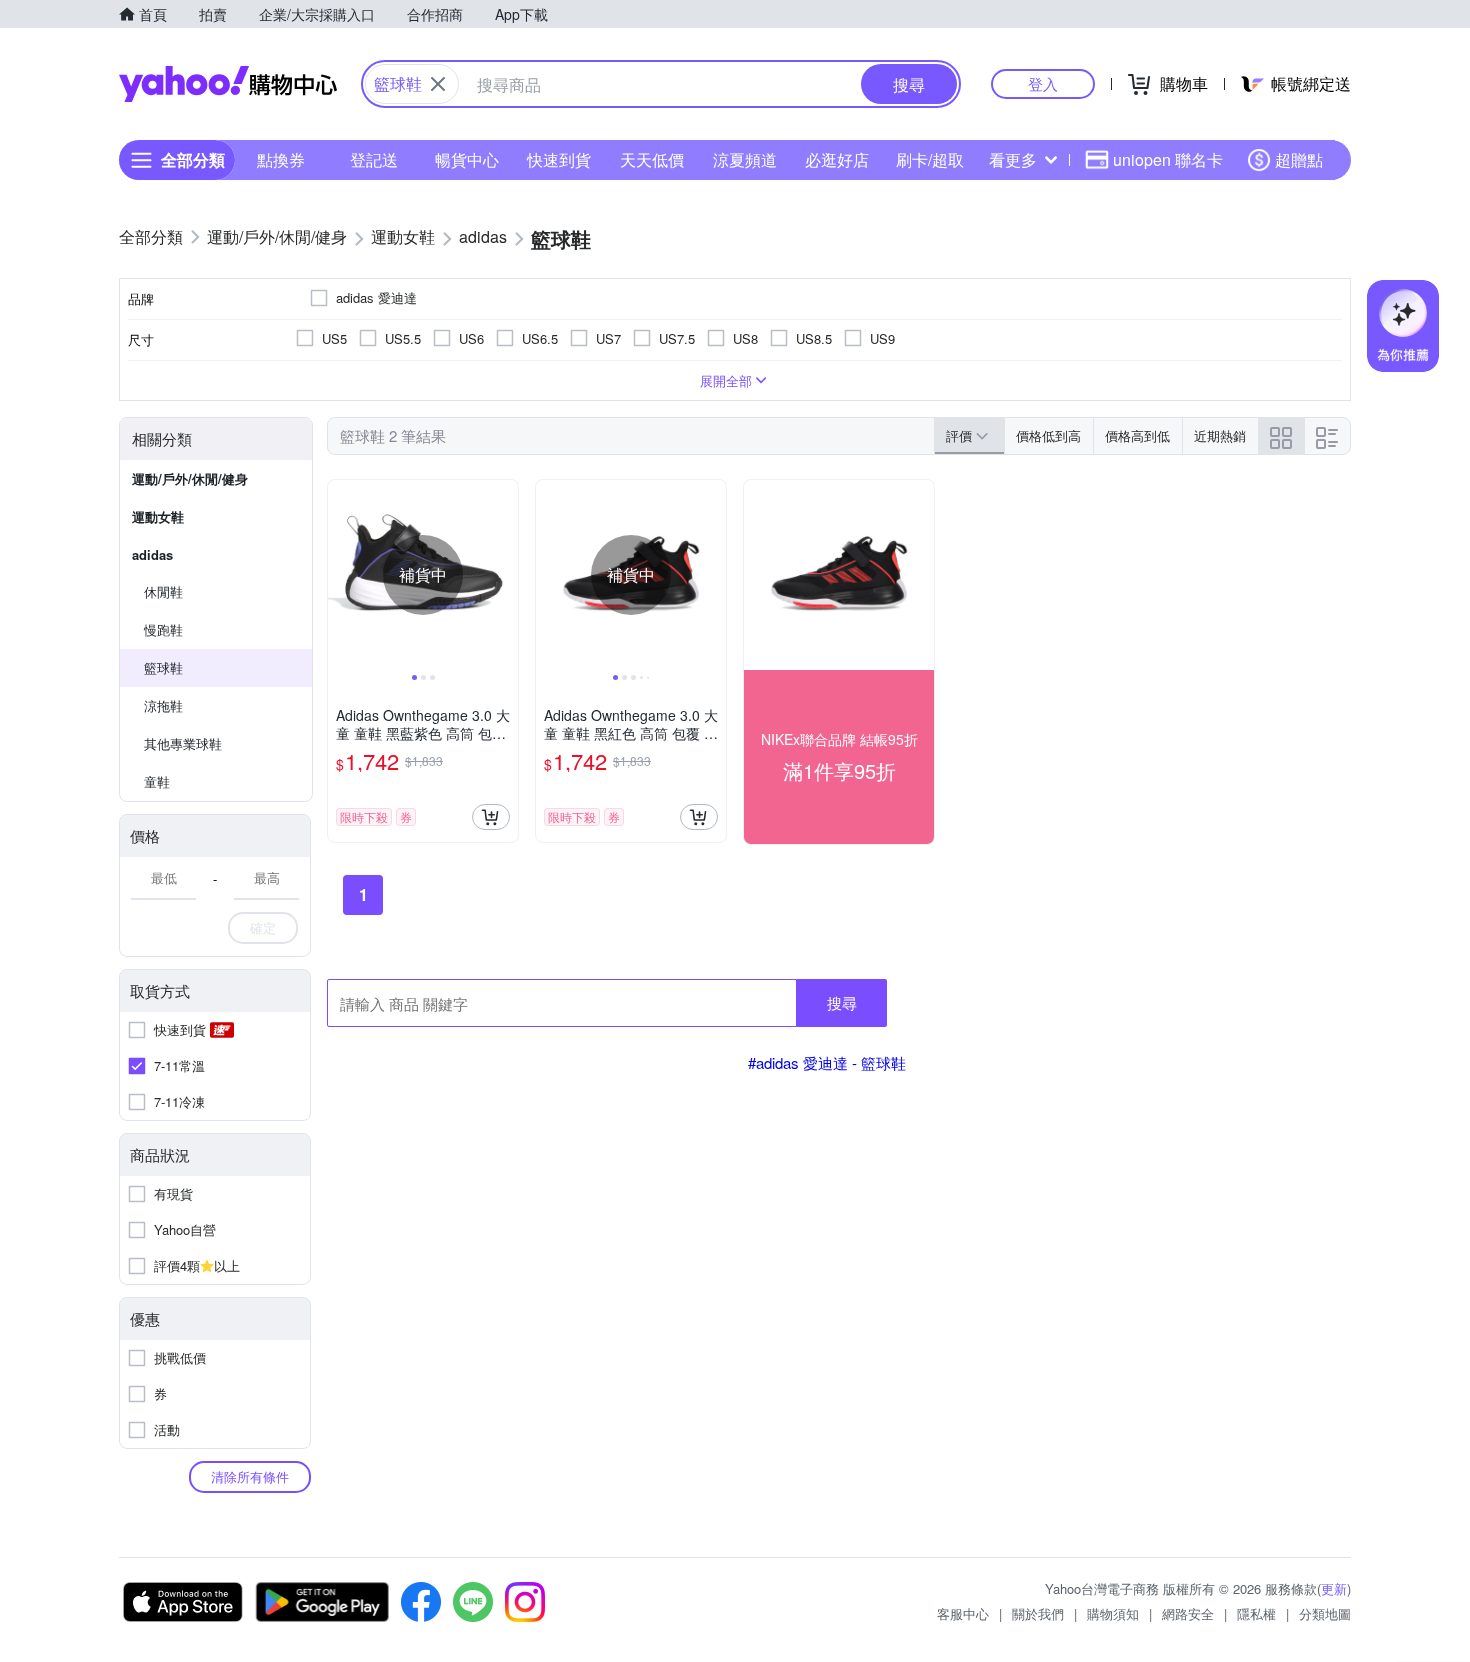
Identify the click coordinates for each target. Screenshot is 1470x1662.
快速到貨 (559, 159)
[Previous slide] (341, 575)
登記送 (374, 159)
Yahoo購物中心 (228, 84)
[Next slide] (505, 575)
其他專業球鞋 (183, 743)
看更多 (1013, 159)
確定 (263, 927)
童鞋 (157, 781)
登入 (1043, 83)
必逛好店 (837, 159)
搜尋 (842, 1002)
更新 (1334, 1588)
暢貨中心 (467, 159)
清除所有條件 (250, 1476)
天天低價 (652, 159)
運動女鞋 (158, 516)
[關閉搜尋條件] (438, 84)
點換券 (281, 159)
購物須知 (1113, 1613)
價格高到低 (1137, 435)
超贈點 (1299, 159)
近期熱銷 (1220, 435)
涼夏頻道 (745, 159)
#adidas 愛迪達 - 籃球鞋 (827, 1062)
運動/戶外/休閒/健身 (190, 478)
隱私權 (1256, 1613)
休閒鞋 (163, 591)
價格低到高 (1048, 435)
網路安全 (1188, 1613)
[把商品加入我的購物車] (491, 817)
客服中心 (963, 1613)
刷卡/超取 (930, 159)
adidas (152, 554)
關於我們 (1038, 1613)
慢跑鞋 (163, 629)
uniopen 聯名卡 (1168, 159)
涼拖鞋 (163, 705)
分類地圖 (1325, 1613)
